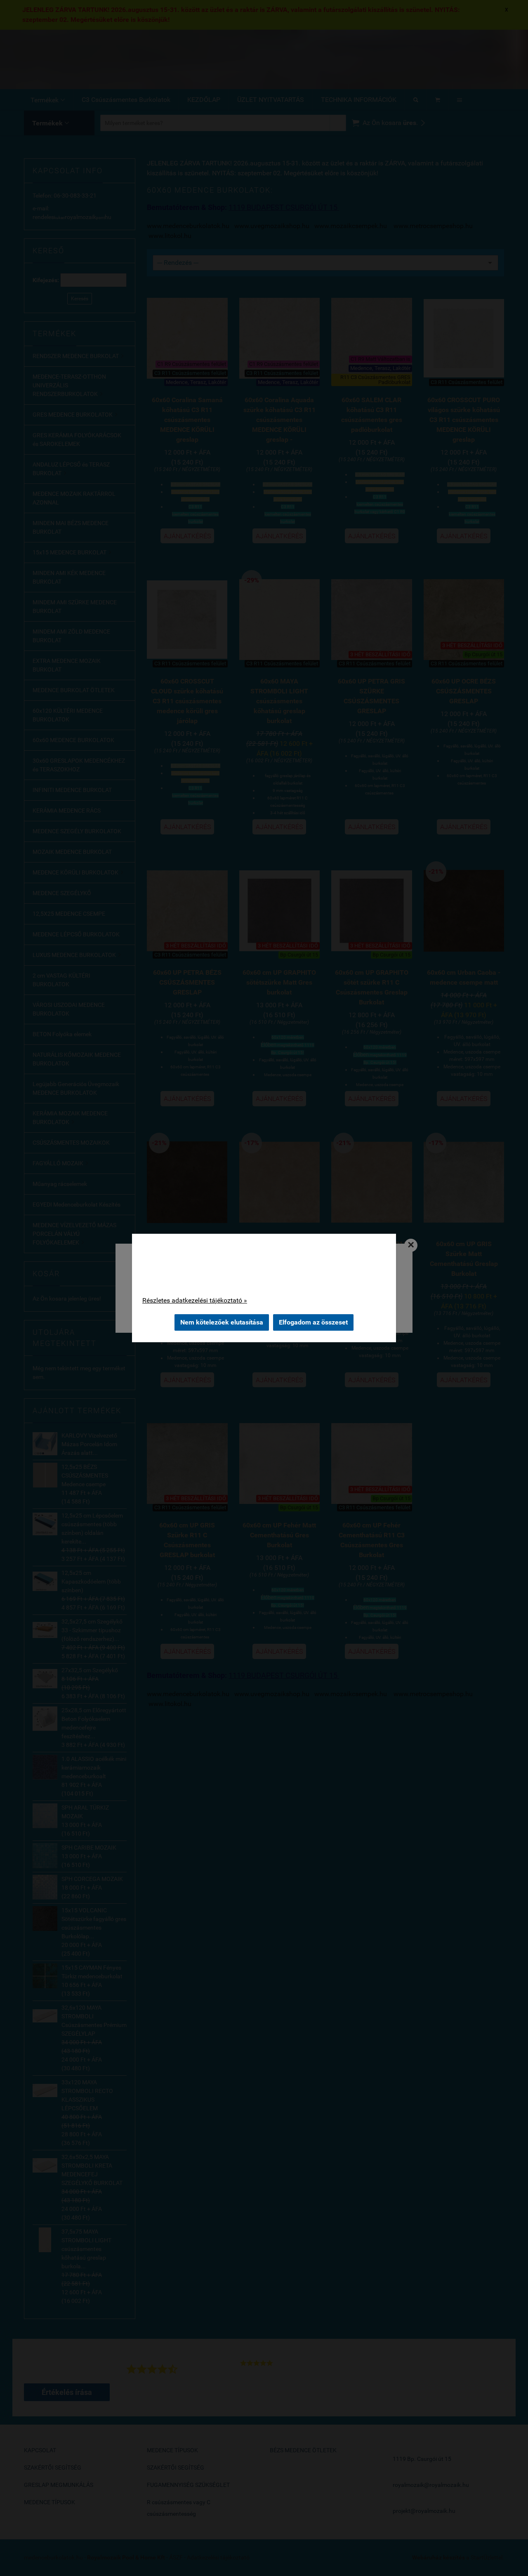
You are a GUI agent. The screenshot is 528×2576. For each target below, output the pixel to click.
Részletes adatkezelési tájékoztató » (195, 1300)
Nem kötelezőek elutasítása (222, 1322)
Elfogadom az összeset (313, 1322)
